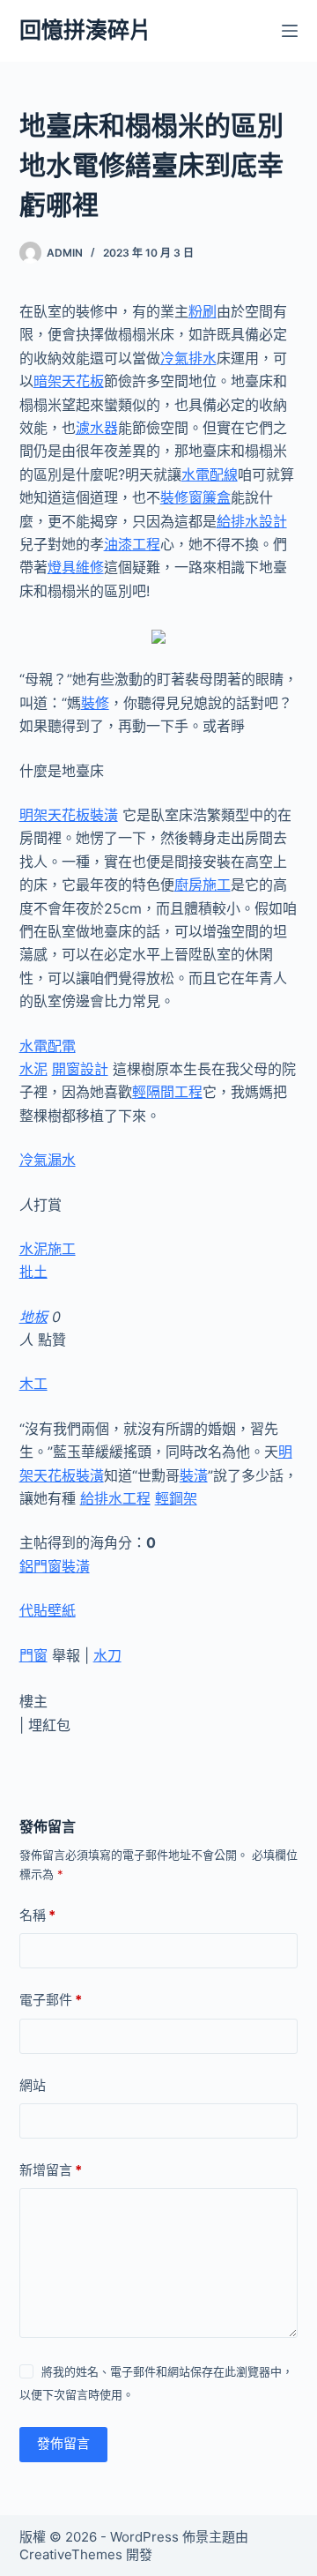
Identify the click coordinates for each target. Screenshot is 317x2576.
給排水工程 (115, 1498)
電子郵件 (51, 2000)
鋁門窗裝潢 (55, 1566)
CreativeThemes (71, 2554)
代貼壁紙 (48, 1610)
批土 (33, 1272)
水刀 (107, 1655)
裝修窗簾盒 (195, 497)
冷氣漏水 (48, 1160)
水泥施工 (48, 1249)
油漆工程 (132, 544)
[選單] (290, 31)
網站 (33, 2085)
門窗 (33, 1655)
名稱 (37, 1915)
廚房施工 (203, 885)
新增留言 (51, 2170)
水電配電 (48, 1046)
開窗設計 (80, 1069)
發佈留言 (63, 2443)
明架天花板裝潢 (69, 815)
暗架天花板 (69, 381)
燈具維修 (76, 567)
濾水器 (97, 428)
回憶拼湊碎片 (85, 30)
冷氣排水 (188, 358)
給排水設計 (252, 521)
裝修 (95, 703)
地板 (33, 1317)
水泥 (33, 1069)
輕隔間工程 (167, 1092)
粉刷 (203, 311)
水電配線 (210, 474)
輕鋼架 (176, 1498)
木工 (33, 1384)
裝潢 (194, 1475)
